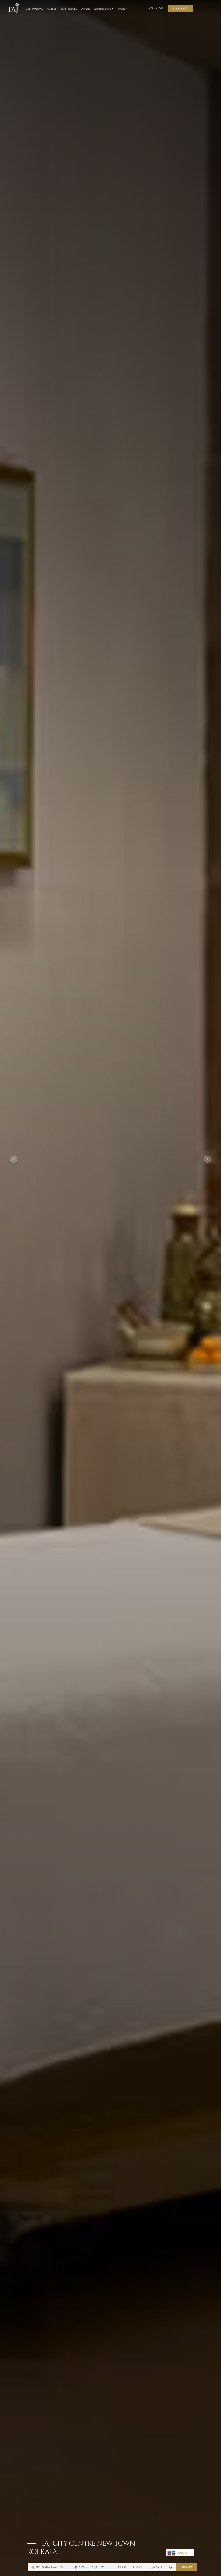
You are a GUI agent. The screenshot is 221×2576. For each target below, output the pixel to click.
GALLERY (183, 2553)
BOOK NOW (187, 2567)
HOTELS (52, 9)
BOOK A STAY (181, 9)
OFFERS (85, 9)
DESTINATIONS (34, 9)
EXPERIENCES (69, 9)
